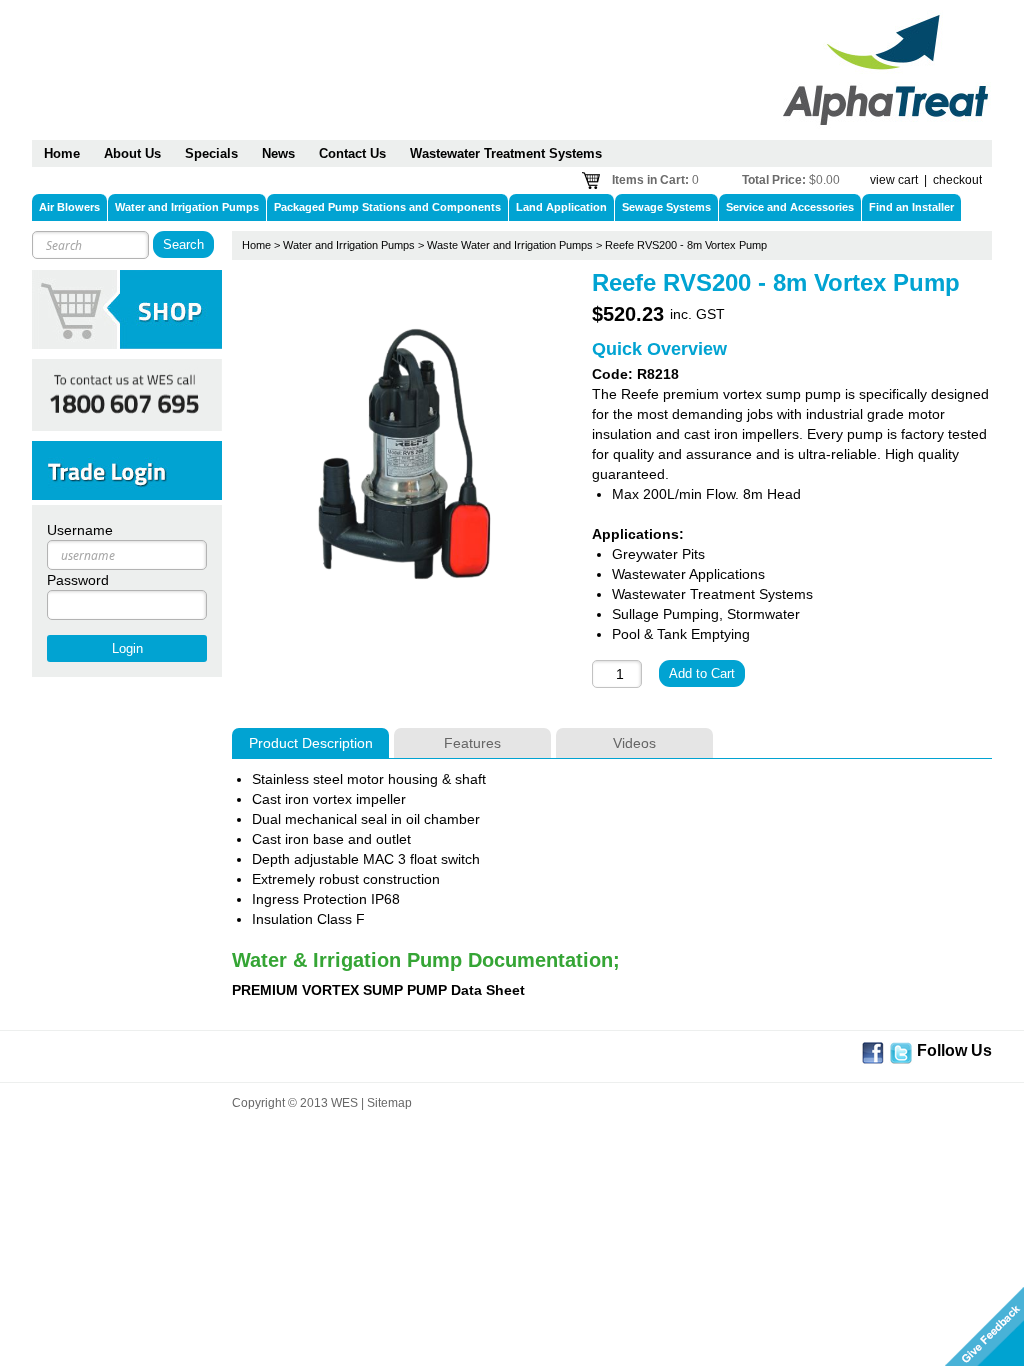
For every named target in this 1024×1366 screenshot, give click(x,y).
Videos (634, 743)
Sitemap (389, 1103)
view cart (894, 180)
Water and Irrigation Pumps (349, 245)
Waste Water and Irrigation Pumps (510, 245)
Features (472, 743)
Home (256, 245)
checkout (957, 180)
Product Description (311, 743)
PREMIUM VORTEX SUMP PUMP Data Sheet (378, 990)
